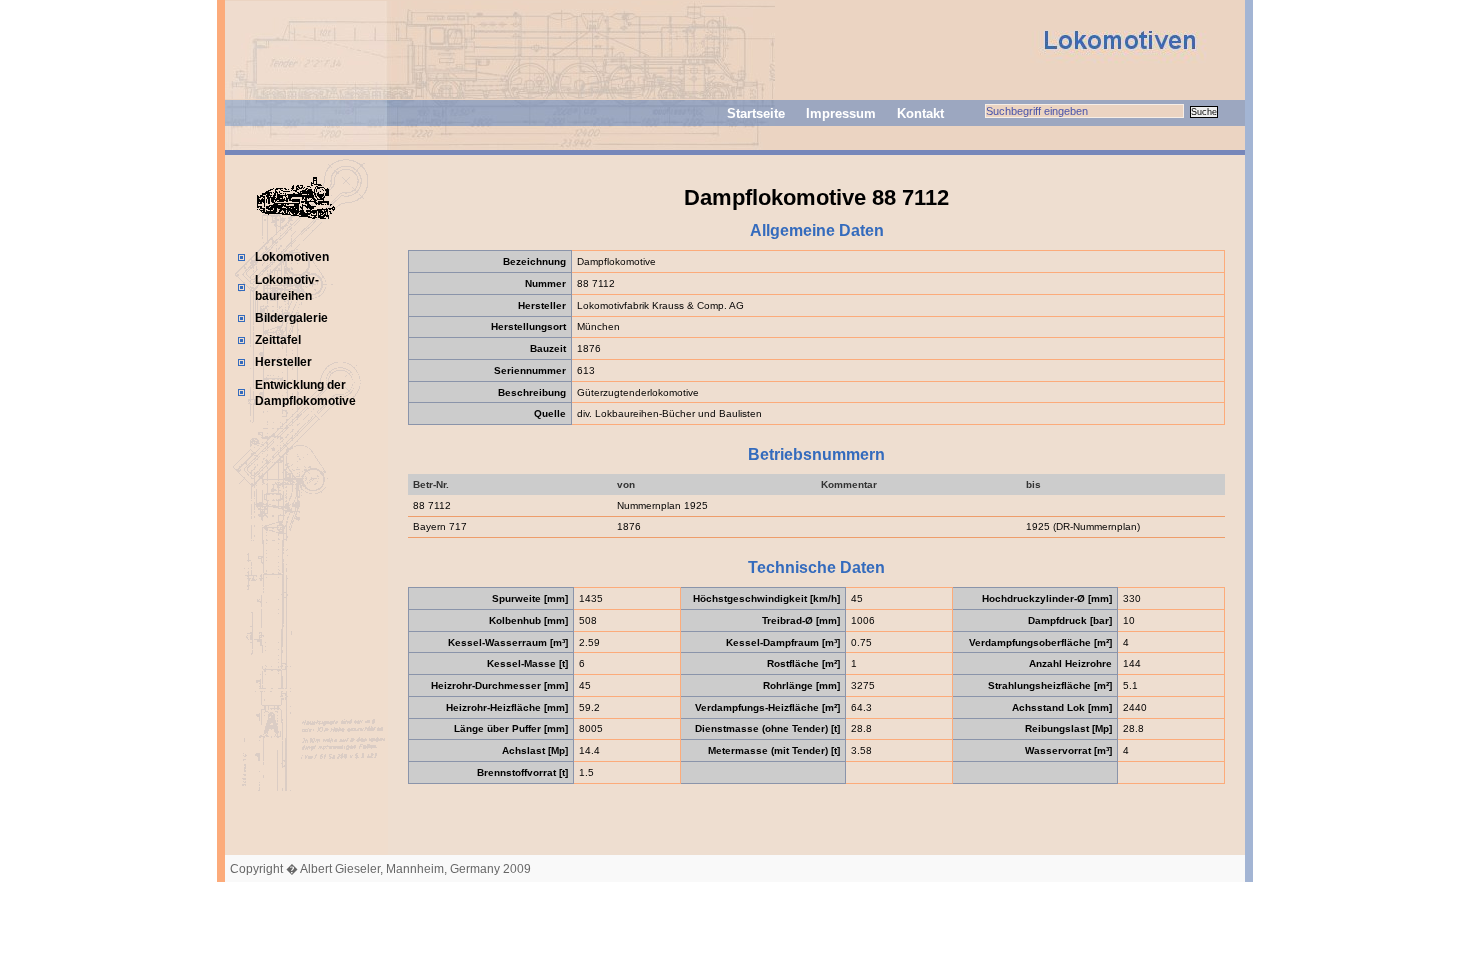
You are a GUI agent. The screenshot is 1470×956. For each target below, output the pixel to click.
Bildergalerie (291, 318)
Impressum (841, 113)
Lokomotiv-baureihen (287, 288)
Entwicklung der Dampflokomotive (305, 393)
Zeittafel (278, 340)
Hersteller (283, 362)
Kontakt (920, 113)
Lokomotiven (292, 257)
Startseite (756, 113)
